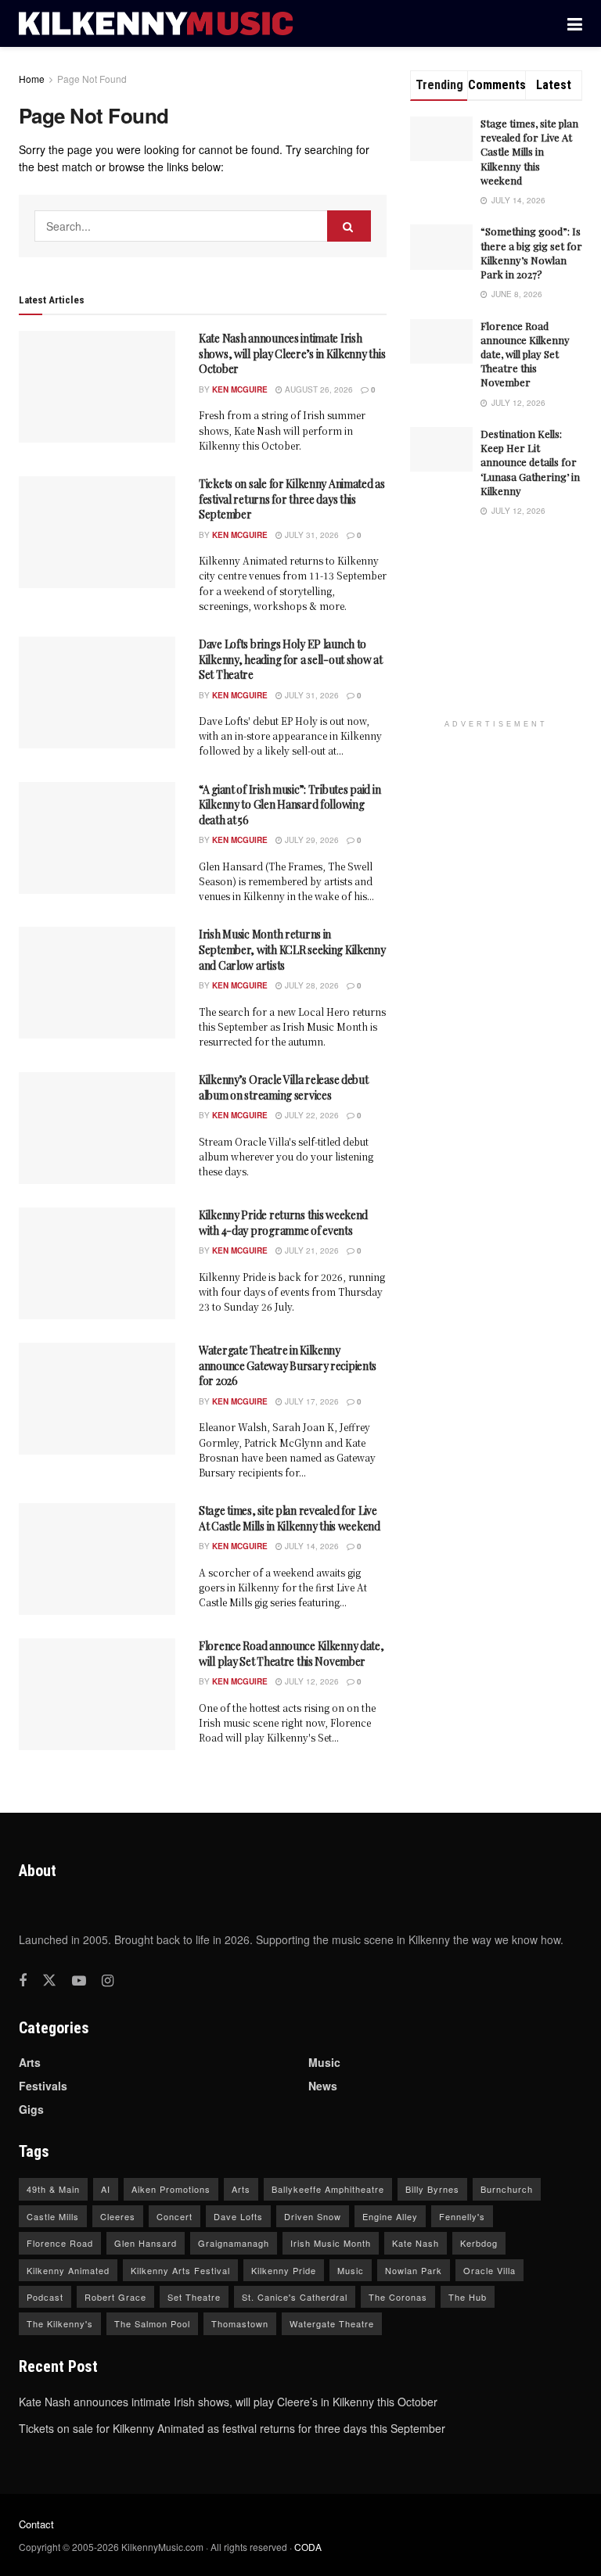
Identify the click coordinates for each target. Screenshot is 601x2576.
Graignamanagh (234, 2243)
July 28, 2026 (311, 985)
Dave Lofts (238, 2216)
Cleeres (118, 2216)
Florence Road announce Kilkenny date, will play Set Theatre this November (292, 1654)
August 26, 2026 (318, 389)
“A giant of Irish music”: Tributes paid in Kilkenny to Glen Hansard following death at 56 (290, 805)
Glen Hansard (146, 2243)
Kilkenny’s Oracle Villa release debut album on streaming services (284, 1087)
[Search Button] (349, 226)
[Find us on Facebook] (23, 1981)
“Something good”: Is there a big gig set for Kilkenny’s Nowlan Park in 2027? (531, 253)
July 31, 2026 (311, 535)
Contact (36, 2524)
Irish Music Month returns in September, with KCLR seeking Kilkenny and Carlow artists (292, 949)
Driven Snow (313, 2216)
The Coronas (398, 2297)
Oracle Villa (489, 2270)
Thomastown (240, 2323)
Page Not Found (92, 79)
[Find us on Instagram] (108, 1981)
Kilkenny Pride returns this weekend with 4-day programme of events (283, 1223)
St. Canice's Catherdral (295, 2297)
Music (324, 2062)
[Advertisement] (506, 629)
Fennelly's (462, 2216)
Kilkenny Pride (284, 2270)
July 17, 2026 (311, 1401)
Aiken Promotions (171, 2189)
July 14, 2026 (311, 1546)
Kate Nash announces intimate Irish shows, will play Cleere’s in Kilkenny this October (292, 353)
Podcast (45, 2297)
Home (32, 79)
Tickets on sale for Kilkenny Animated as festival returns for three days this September (292, 499)
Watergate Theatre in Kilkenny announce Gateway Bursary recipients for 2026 (288, 1365)
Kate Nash (416, 2243)
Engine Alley (390, 2216)
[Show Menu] (575, 23)
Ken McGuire (240, 389)
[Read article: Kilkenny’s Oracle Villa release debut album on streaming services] (97, 1128)
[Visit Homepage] (156, 24)
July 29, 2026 (311, 840)
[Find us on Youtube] (79, 1981)
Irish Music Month (331, 2243)
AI (106, 2189)
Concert (175, 2216)
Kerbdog (479, 2243)
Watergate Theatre (332, 2323)
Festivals (43, 2086)
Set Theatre (194, 2297)
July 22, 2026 (311, 1115)
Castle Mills (53, 2216)
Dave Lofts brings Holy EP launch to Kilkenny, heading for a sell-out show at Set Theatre (291, 659)
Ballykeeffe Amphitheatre (328, 2189)
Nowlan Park (414, 2270)
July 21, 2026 (311, 1250)
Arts (30, 2062)
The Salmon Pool (152, 2323)
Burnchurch (507, 2189)
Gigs (31, 2109)
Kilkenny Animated (68, 2270)
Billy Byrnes (432, 2189)
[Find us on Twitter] (49, 1980)
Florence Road (60, 2243)
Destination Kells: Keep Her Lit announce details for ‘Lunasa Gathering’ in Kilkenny (530, 462)
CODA (308, 2547)
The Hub (468, 2297)
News (323, 2086)
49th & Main (53, 2189)
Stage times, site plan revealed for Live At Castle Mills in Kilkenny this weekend (290, 1518)
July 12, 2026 (311, 1681)
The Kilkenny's (60, 2323)
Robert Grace (115, 2297)
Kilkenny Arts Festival (180, 2270)
